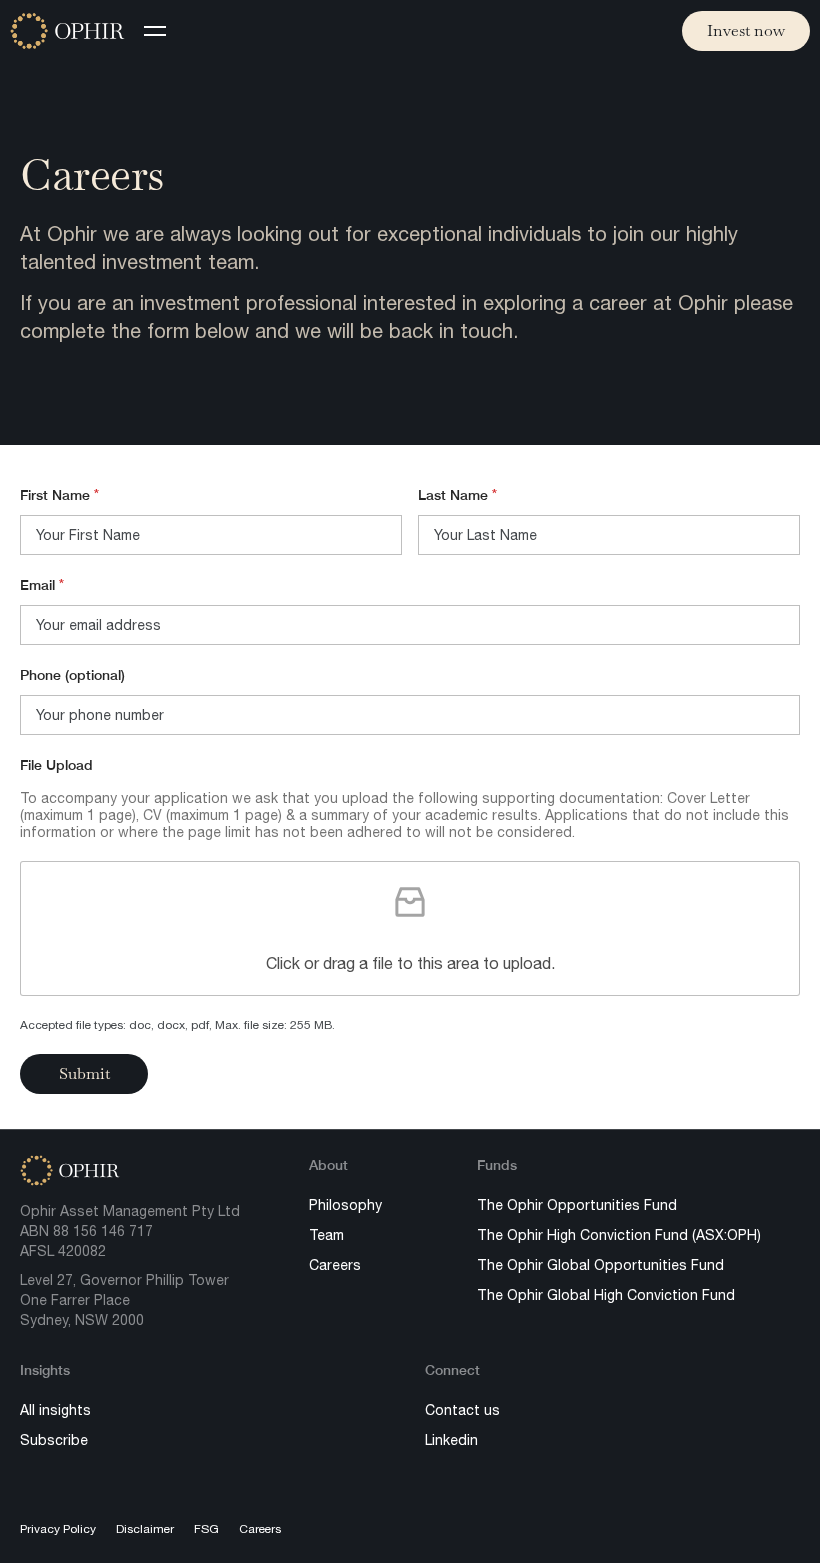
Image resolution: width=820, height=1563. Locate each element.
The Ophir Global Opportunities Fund (600, 1265)
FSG (206, 1529)
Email (42, 585)
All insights (55, 1410)
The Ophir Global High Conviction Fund (606, 1295)
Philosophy (345, 1205)
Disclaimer (145, 1529)
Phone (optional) (72, 675)
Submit (84, 1074)
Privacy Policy (58, 1529)
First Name (59, 495)
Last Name (457, 495)
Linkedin (451, 1440)
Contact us (462, 1410)
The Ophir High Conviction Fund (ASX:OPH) (619, 1235)
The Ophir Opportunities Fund (577, 1205)
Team (326, 1235)
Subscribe (54, 1440)
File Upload (56, 765)
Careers (335, 1265)
